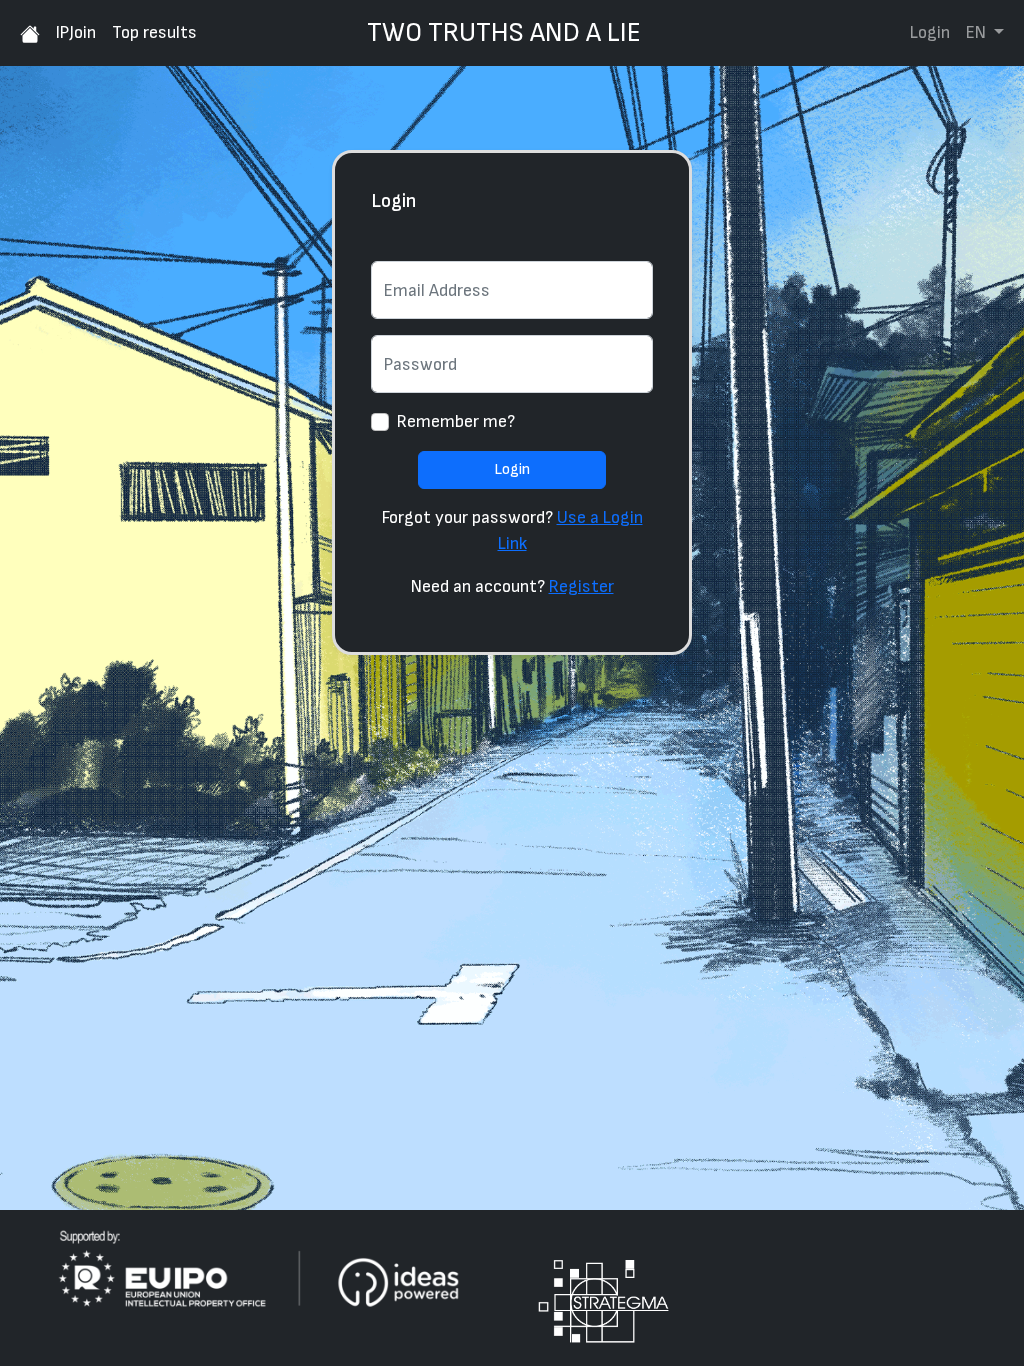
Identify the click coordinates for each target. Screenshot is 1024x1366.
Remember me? (456, 421)
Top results (154, 32)
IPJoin (76, 32)
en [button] (978, 32)
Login (930, 32)
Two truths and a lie (504, 33)
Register (581, 586)
